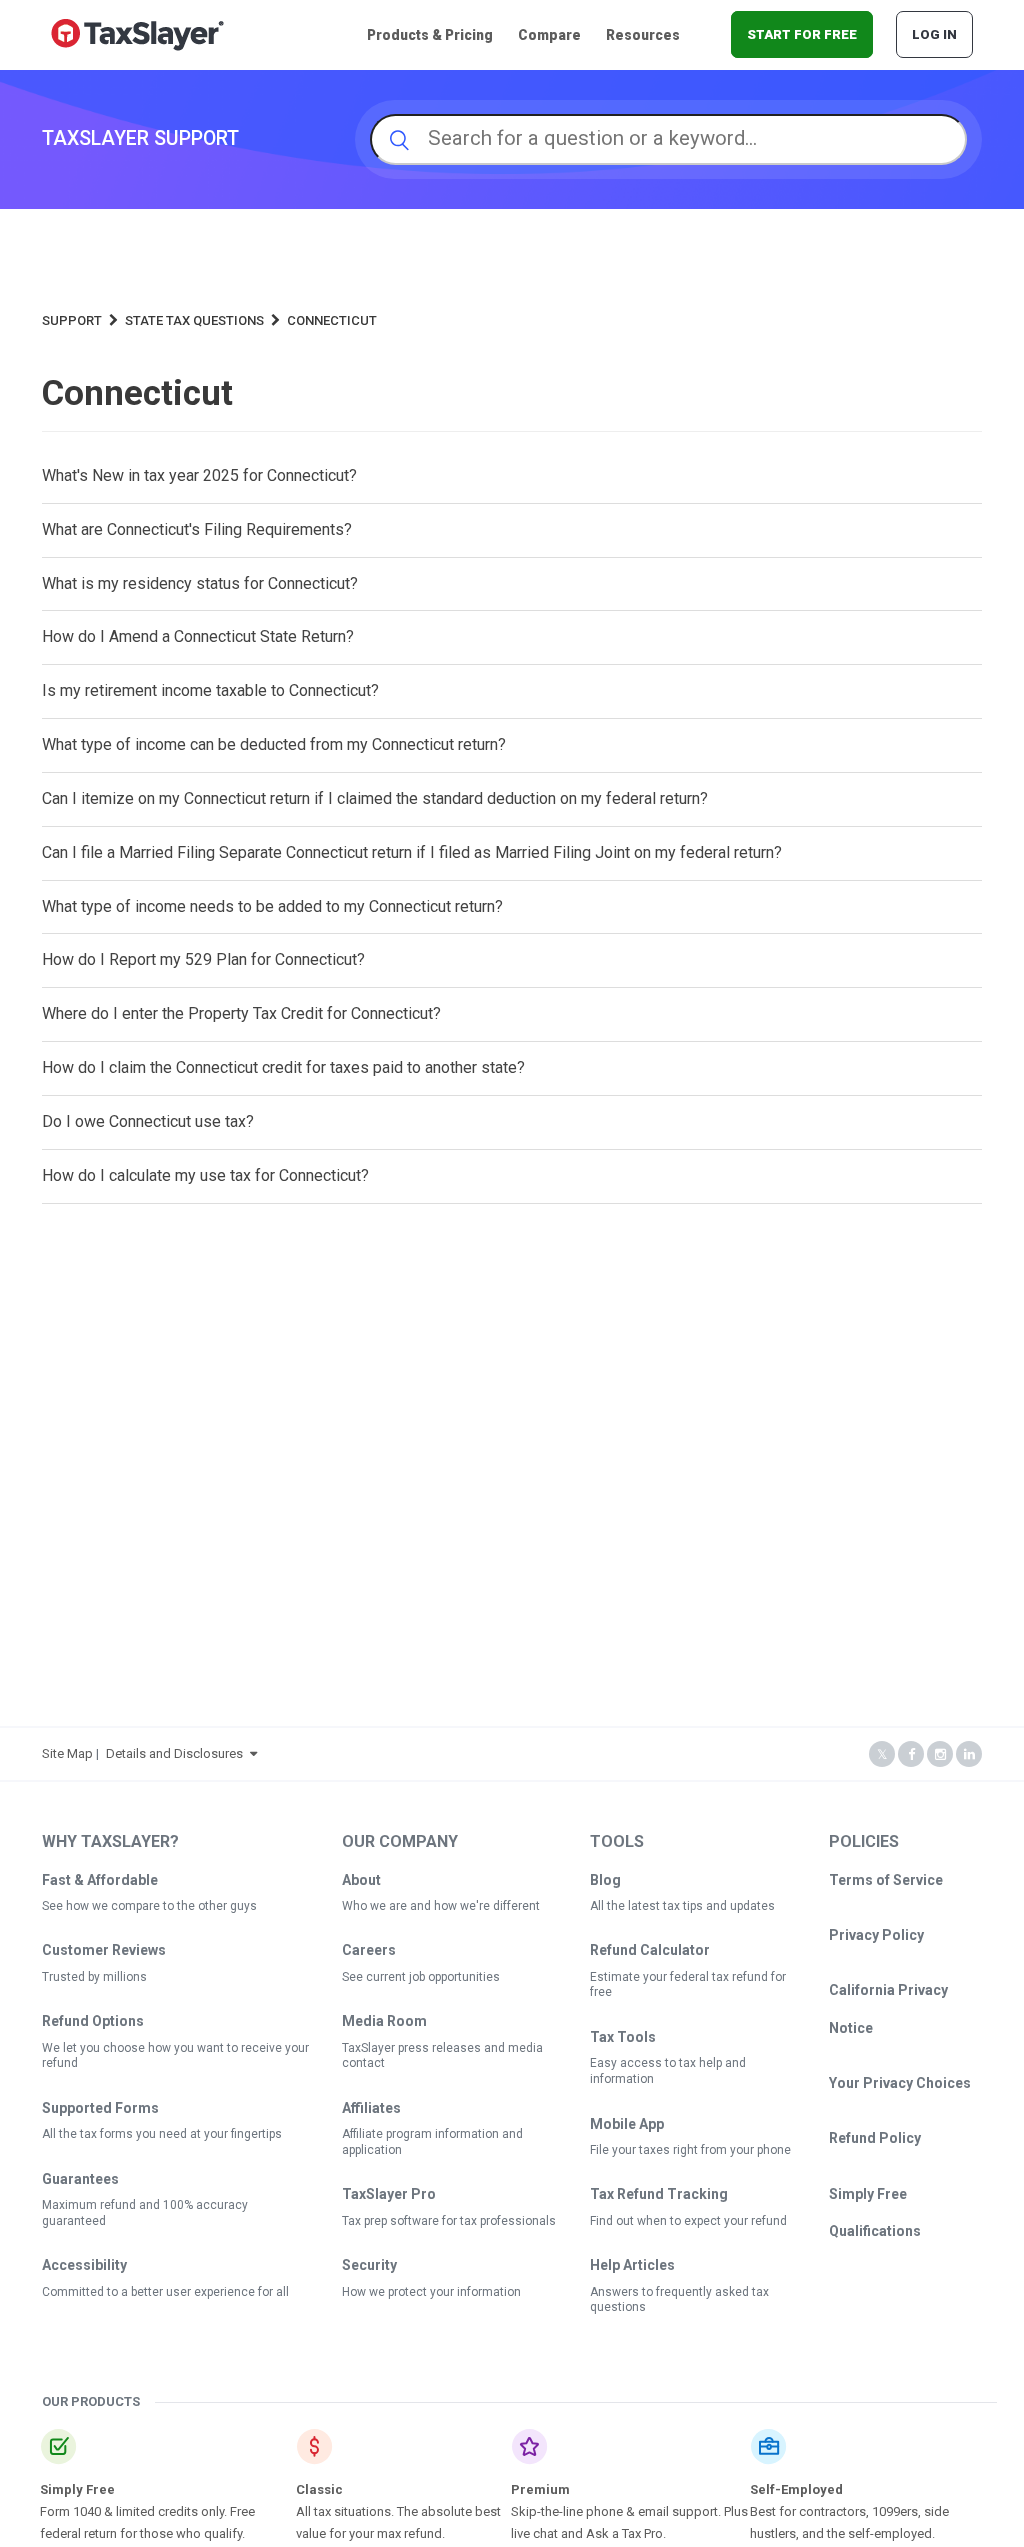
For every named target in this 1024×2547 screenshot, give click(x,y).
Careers (369, 1950)
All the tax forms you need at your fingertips (162, 2134)
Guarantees (80, 2179)
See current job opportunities (421, 1977)
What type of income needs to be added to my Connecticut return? (272, 906)
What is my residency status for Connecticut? (200, 583)
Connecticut (332, 320)
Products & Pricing (430, 35)
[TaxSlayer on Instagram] (940, 1754)
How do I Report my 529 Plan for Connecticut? (203, 959)
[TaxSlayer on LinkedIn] (969, 1754)
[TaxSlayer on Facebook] (911, 1754)
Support (72, 320)
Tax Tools (623, 2037)
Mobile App (627, 2124)
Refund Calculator (650, 1950)
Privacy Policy (876, 1935)
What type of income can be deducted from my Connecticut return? (274, 744)
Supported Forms (100, 2108)
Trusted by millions (94, 1977)
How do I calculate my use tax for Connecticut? (205, 1175)
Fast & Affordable (100, 1880)
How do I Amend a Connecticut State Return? (198, 636)
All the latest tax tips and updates (682, 1906)
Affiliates (371, 2108)
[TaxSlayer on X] (882, 1754)
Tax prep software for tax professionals (449, 2221)
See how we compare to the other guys (149, 1906)
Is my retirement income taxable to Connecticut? (210, 690)
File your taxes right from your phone (690, 2150)
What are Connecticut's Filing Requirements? (197, 529)
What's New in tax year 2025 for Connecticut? (199, 475)
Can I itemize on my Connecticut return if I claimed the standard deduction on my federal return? (375, 798)
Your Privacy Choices (900, 2083)
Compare (549, 35)
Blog (605, 1880)
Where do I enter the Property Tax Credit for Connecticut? (241, 1013)
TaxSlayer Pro (389, 2194)
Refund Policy (875, 2138)
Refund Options (93, 2021)
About (361, 1880)
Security (369, 2265)
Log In (934, 34)
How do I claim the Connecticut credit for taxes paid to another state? (283, 1067)
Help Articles (632, 2265)
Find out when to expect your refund (688, 2221)
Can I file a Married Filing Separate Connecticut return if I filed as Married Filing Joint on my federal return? (412, 852)
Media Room (384, 2021)
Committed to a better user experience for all (165, 2292)
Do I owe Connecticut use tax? (148, 1121)
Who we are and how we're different (441, 1906)
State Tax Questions (194, 320)
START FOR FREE (802, 34)
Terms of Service (886, 1880)
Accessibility (84, 2265)
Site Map (67, 1753)
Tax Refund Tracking (659, 2194)
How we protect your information (431, 2292)
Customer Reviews (104, 1950)
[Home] (137, 33)
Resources (643, 35)
